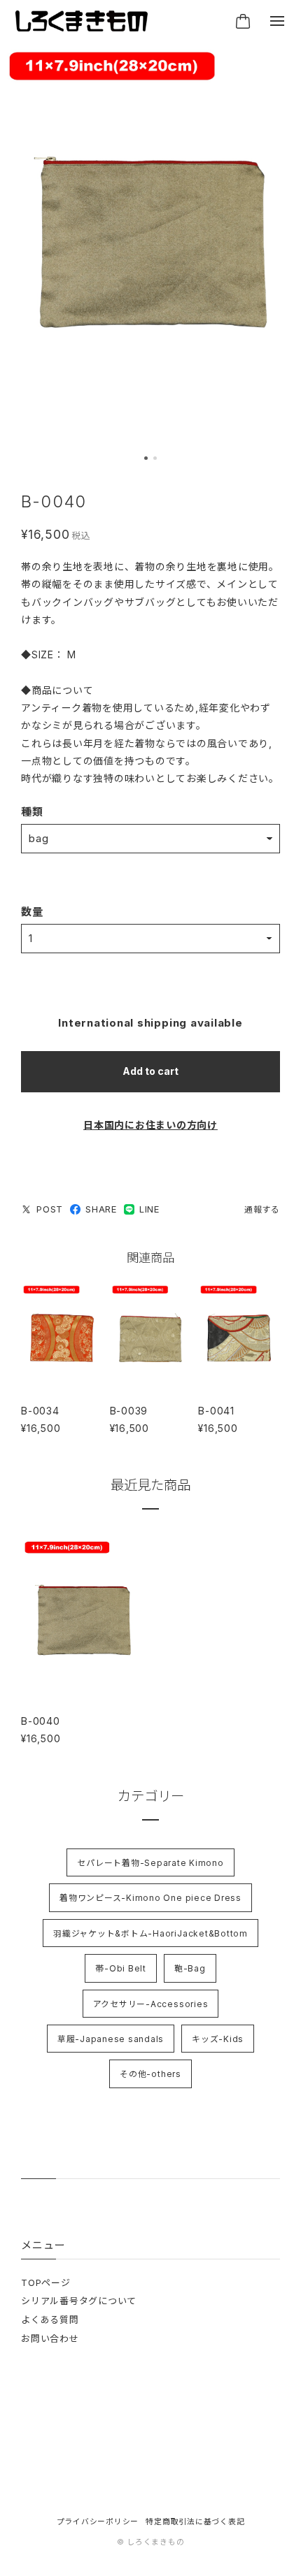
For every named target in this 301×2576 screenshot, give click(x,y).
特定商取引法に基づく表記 (195, 2522)
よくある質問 (50, 2320)
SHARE (101, 1209)
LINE (149, 1209)
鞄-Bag (190, 1968)
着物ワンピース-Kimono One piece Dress (150, 1898)
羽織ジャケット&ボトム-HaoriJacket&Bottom (150, 1933)
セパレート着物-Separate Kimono (150, 1863)
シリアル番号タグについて (79, 2301)
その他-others (150, 2074)
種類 (32, 812)
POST (50, 1209)
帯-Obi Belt (121, 1968)
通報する (262, 1209)
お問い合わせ (50, 2338)
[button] (146, 458)
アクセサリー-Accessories (151, 2004)
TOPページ (46, 2282)
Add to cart (150, 1071)
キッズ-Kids (218, 2039)
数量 (32, 912)
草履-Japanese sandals (111, 2039)
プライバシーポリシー (98, 2522)
